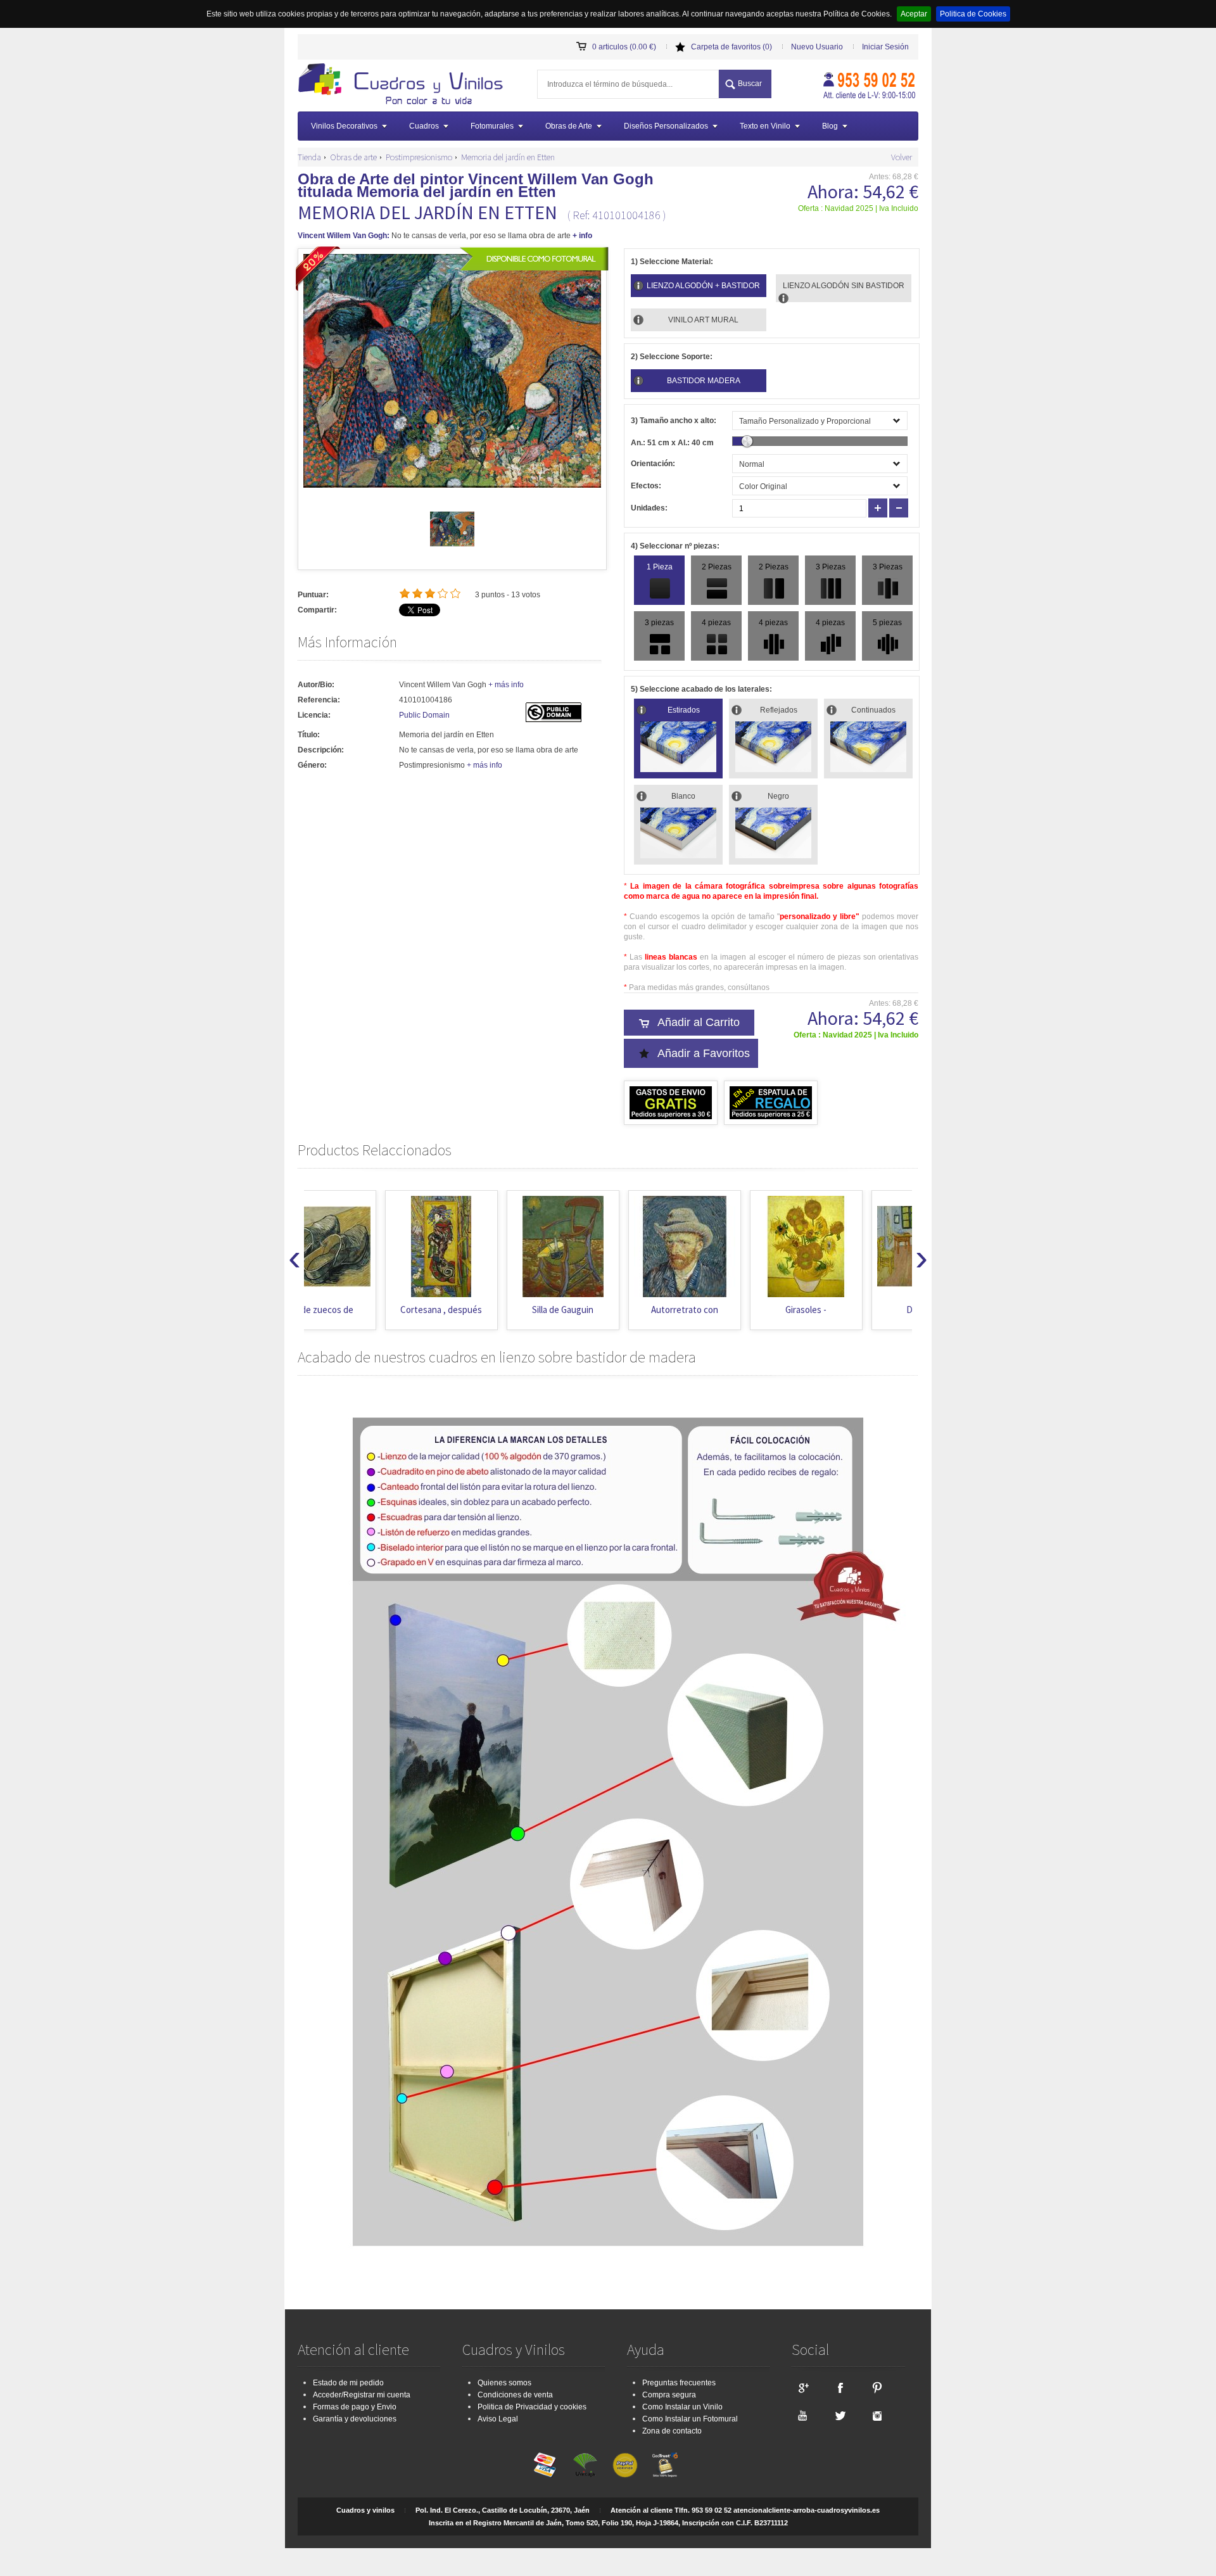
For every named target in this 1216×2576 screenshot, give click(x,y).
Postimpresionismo (419, 157)
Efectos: (646, 486)
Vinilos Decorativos (344, 126)
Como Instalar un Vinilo (682, 2407)
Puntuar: (313, 595)
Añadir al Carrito (699, 1022)
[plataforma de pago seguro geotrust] (665, 2465)
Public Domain (424, 715)
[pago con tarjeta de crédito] (545, 2465)
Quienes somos (504, 2383)
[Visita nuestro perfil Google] (802, 2387)
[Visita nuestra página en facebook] (840, 2387)
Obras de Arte (569, 126)
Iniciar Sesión (885, 47)
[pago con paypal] (625, 2465)
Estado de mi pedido (348, 2383)
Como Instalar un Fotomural (690, 2419)
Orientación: (653, 464)
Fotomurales (492, 126)
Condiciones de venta (515, 2395)
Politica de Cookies (973, 14)
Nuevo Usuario (817, 47)
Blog (830, 126)
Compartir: (317, 610)
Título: (309, 735)
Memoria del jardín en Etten (508, 157)
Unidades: (649, 508)
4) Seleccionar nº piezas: (675, 546)
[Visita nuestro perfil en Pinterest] (877, 2387)
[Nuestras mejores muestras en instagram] (877, 2415)
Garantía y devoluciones (355, 2419)
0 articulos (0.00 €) (624, 47)
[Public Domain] (554, 720)
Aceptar (914, 14)
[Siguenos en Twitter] (840, 2415)
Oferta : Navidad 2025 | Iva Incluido (858, 208)
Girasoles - (725, 1310)
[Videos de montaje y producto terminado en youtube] (802, 2415)
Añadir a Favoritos (704, 1053)
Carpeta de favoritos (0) (731, 47)
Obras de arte (353, 157)
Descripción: (321, 750)
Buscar (750, 84)
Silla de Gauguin (482, 1310)
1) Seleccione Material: (672, 262)
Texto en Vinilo (765, 126)
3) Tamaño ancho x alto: (674, 421)
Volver (902, 157)
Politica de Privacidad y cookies (532, 2407)
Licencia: (314, 715)
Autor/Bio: (316, 685)
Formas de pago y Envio (355, 2407)
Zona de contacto (672, 2431)
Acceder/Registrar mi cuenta (362, 2395)
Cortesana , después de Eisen (361, 1316)
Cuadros (424, 126)
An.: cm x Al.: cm (672, 443)
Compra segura (669, 2395)
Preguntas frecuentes (679, 2383)
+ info (582, 236)
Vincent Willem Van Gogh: (344, 236)
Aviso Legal (498, 2419)
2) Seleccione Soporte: (672, 357)
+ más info (506, 685)
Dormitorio (847, 1310)
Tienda (309, 157)
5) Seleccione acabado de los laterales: (701, 689)
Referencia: (319, 700)
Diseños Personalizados (666, 126)
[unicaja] (585, 2465)
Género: (312, 765)
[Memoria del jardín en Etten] (452, 549)
